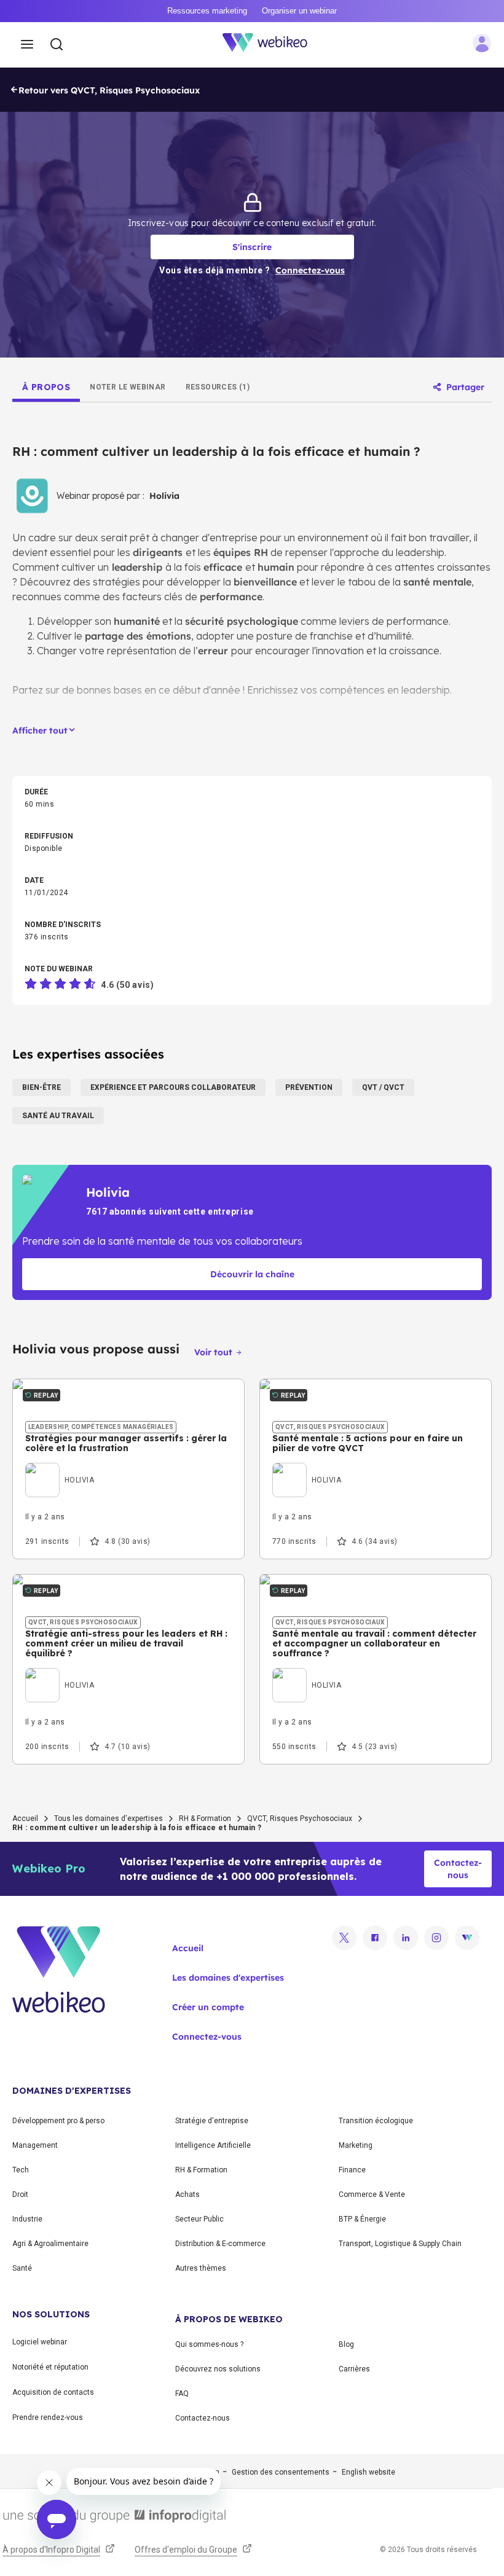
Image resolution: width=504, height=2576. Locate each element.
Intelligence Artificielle (213, 2145)
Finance (352, 2170)
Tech (21, 2170)
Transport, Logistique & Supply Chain (400, 2244)
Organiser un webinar (299, 11)
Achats (187, 2194)
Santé (22, 2268)
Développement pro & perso (58, 2121)
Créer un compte (208, 2007)
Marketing (356, 2145)
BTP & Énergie (362, 2219)
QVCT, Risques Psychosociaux (300, 1818)
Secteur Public (199, 2219)
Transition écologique (376, 2121)
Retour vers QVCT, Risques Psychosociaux (109, 90)
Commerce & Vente (372, 2194)
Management (35, 2145)
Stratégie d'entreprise (212, 2121)
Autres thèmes (201, 2268)
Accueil (25, 1818)
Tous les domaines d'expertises (108, 1818)
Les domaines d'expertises (228, 1978)
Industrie (27, 2219)
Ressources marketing (207, 11)
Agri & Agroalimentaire (50, 2244)
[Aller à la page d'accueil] (272, 45)
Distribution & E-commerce (220, 2244)
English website (368, 2472)
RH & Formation (205, 1818)
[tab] (46, 387)
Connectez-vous (207, 2037)
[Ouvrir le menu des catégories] (27, 45)
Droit (20, 2194)
